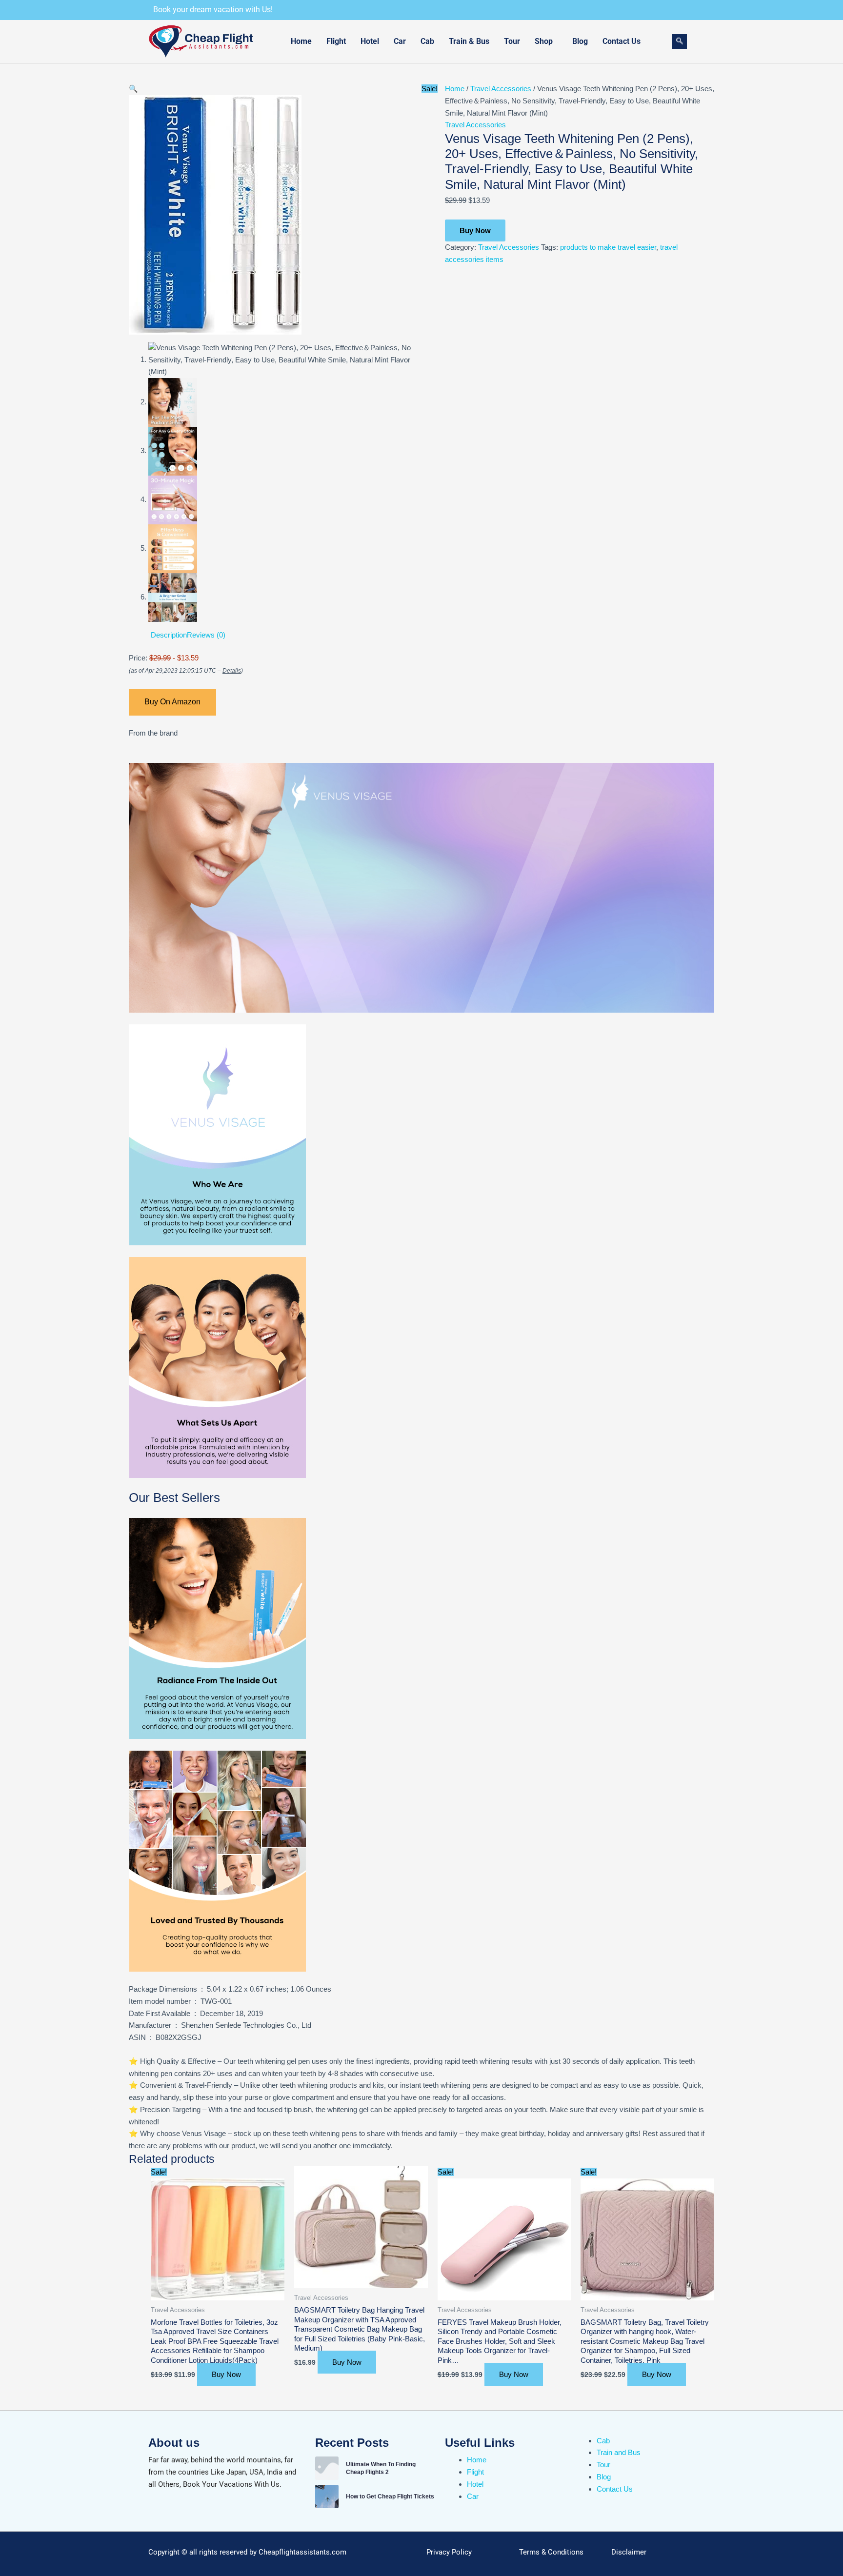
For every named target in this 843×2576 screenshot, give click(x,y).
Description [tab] (169, 635)
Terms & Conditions (551, 2552)
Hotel (370, 41)
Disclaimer (629, 2552)
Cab (427, 41)
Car (400, 41)
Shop (544, 41)
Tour (512, 41)
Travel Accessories (501, 89)
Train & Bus (469, 41)
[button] (546, 41)
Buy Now (475, 230)
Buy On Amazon (172, 702)
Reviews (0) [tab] (206, 635)
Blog (580, 41)
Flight (336, 41)
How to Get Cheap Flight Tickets (390, 2496)
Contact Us (622, 41)
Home (301, 41)
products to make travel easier (608, 247)
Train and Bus (619, 2452)
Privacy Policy (449, 2552)
